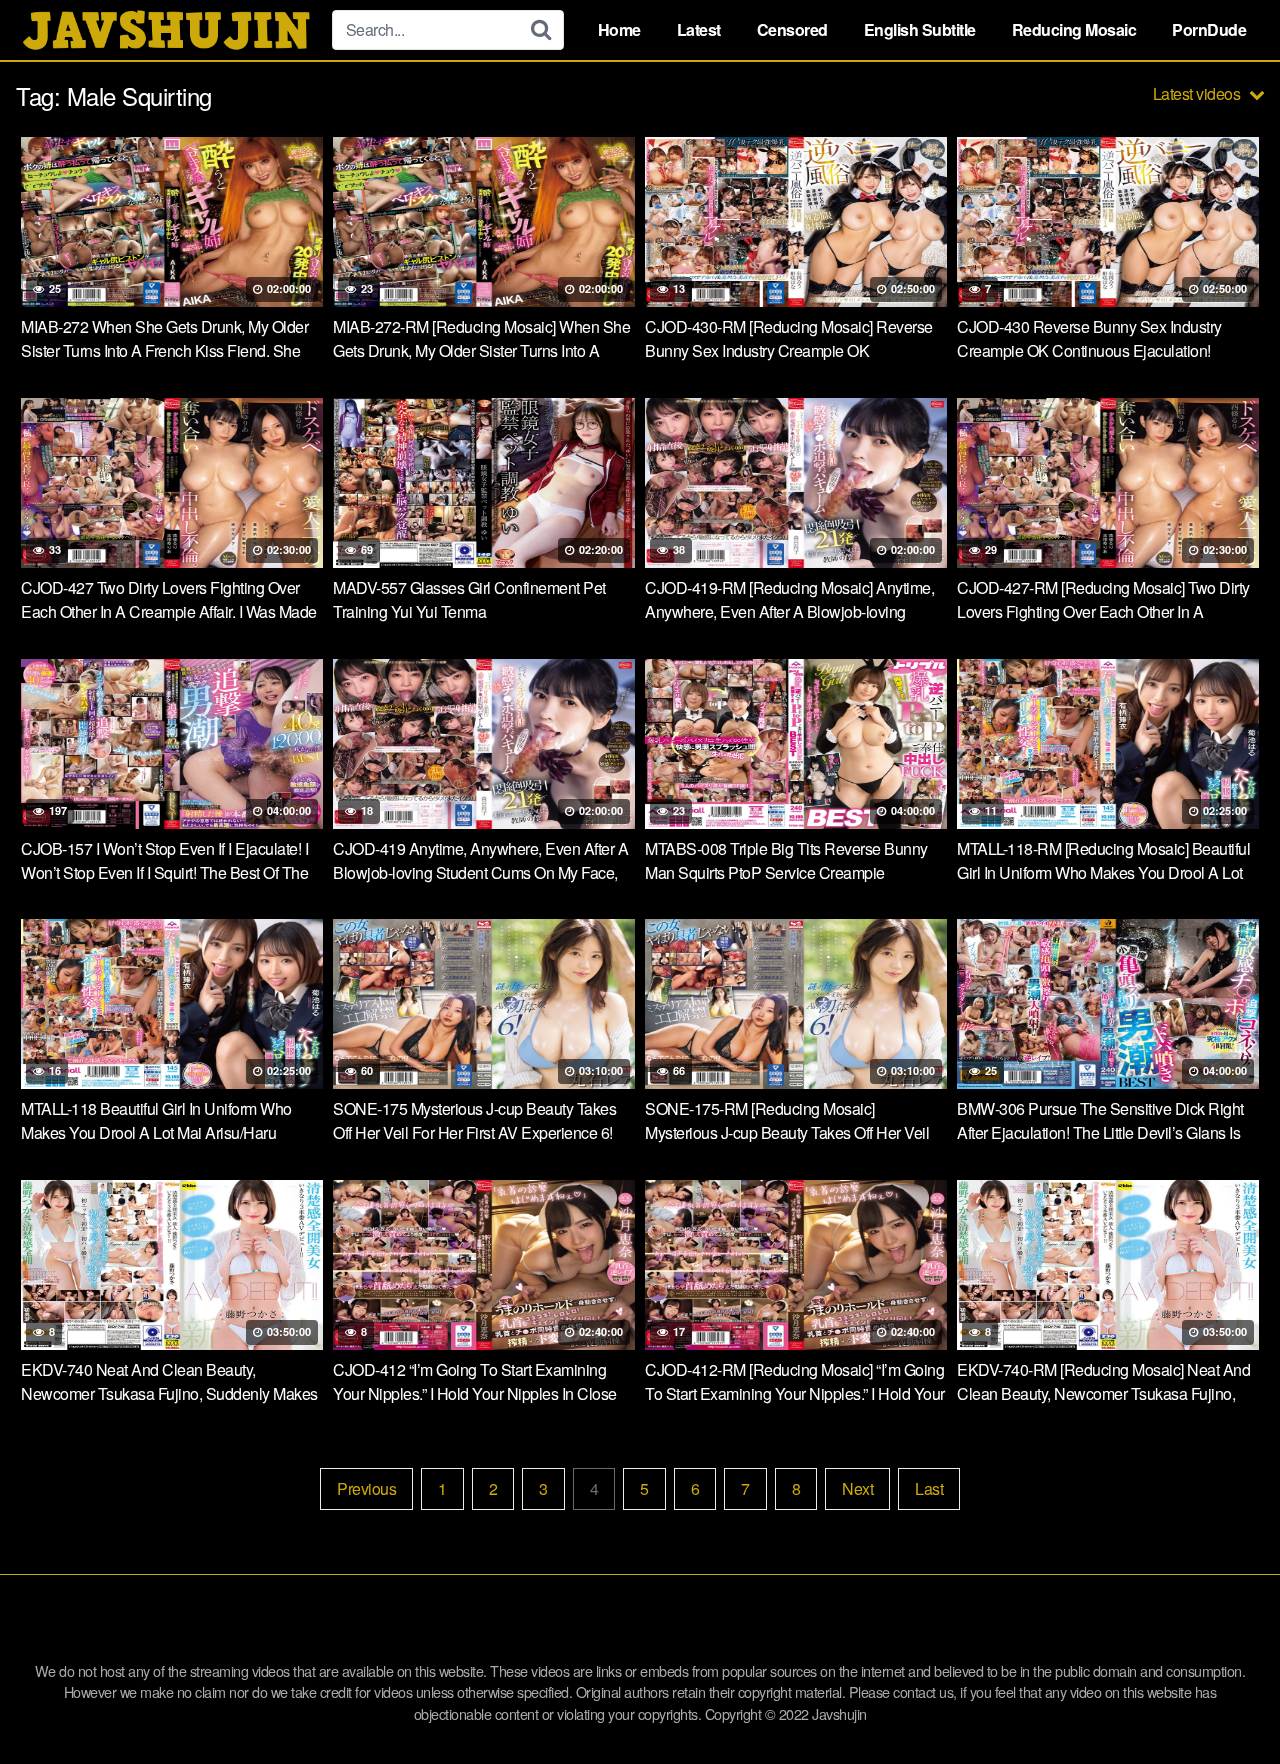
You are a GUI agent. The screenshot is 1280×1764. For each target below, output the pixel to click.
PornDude (1209, 29)
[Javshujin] (166, 30)
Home (619, 29)
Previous (366, 1488)
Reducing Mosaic (1074, 29)
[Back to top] (1225, 1700)
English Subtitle (920, 29)
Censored (792, 29)
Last (929, 1488)
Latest (699, 29)
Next (857, 1488)
